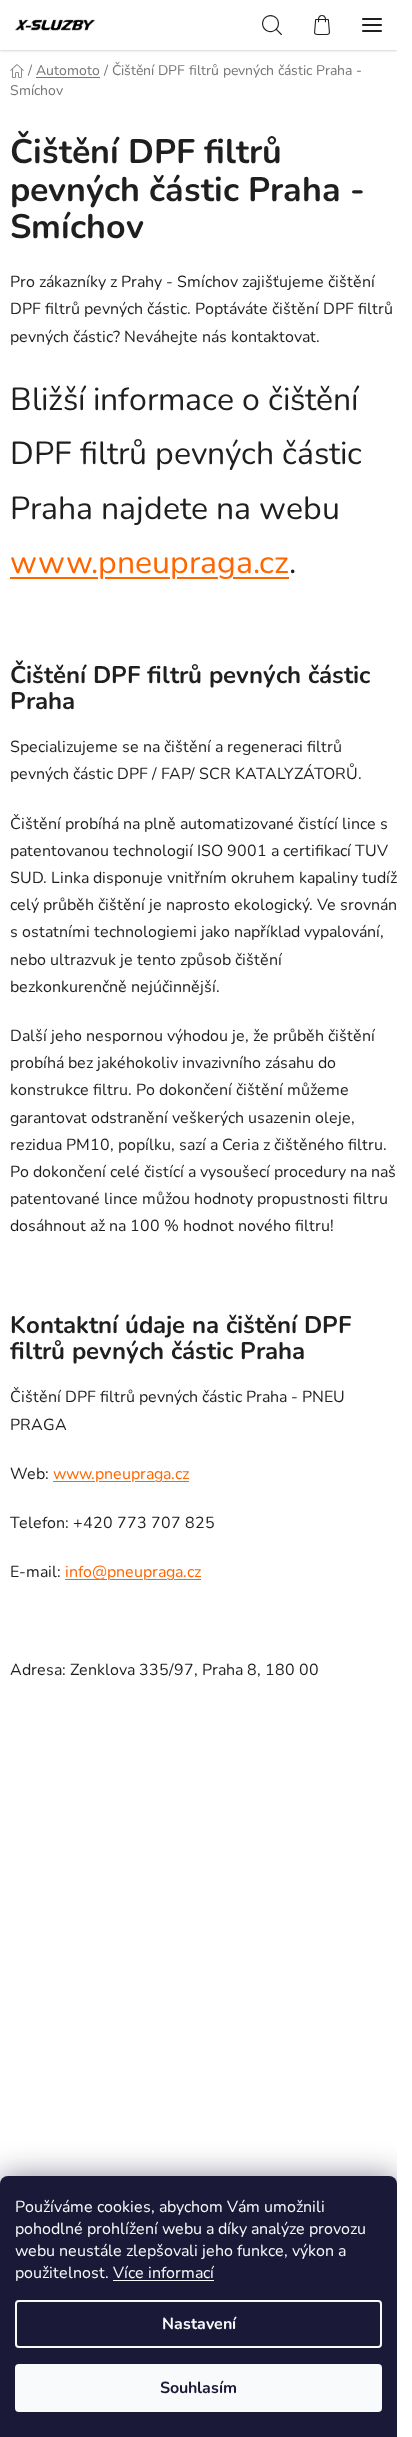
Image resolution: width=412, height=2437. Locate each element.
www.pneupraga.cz (149, 562)
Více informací (163, 2273)
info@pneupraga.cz (133, 1572)
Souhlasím (198, 2388)
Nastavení (199, 2324)
